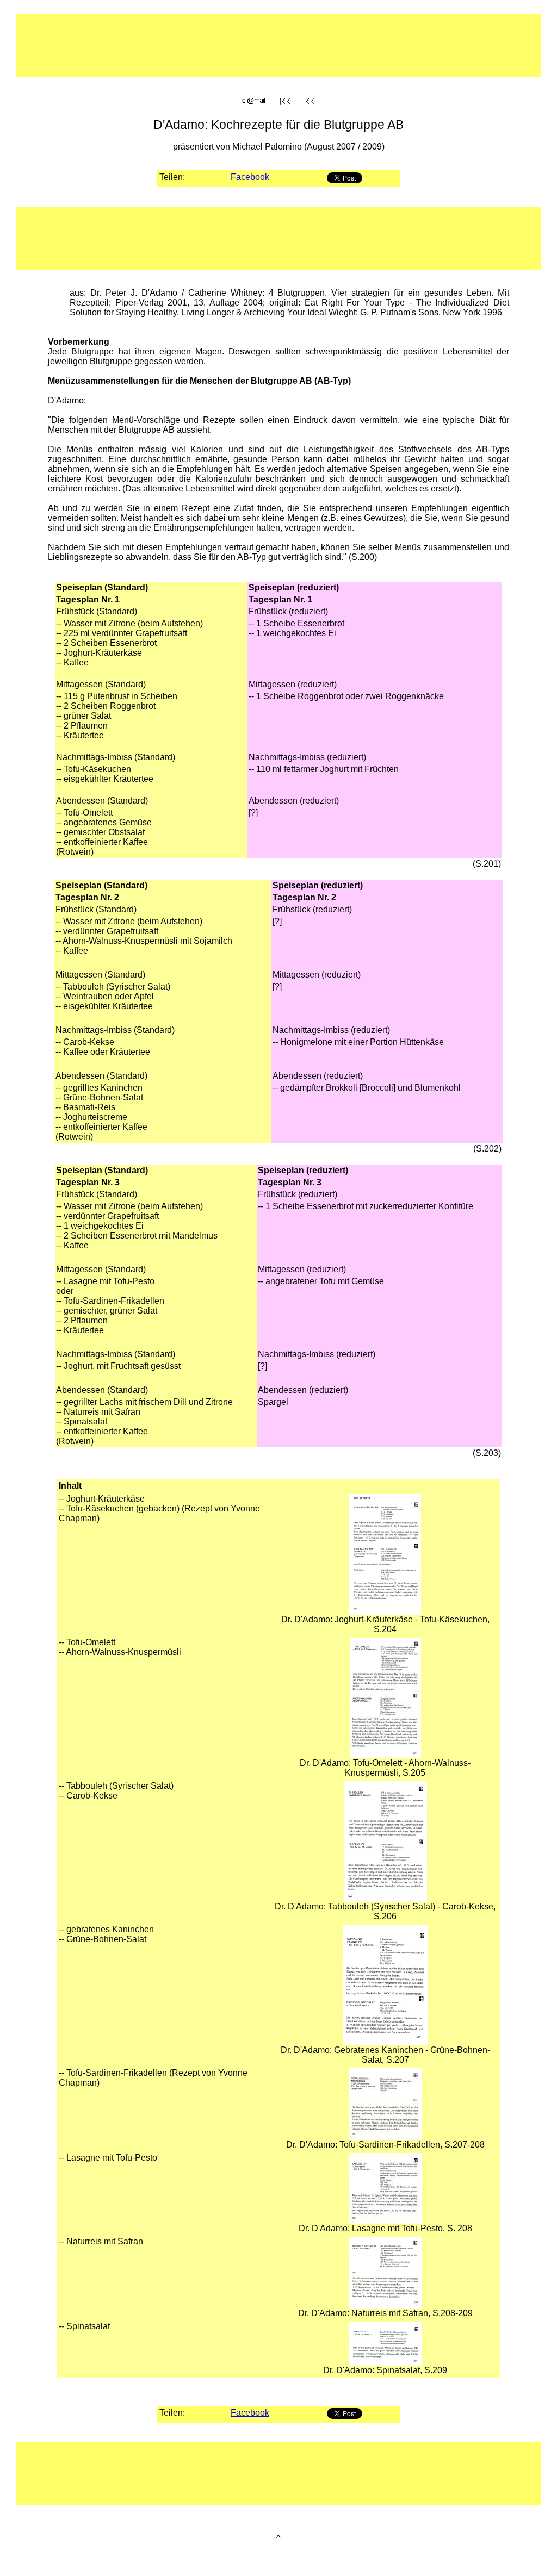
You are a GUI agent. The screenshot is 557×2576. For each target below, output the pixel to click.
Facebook (250, 177)
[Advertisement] (244, 51)
